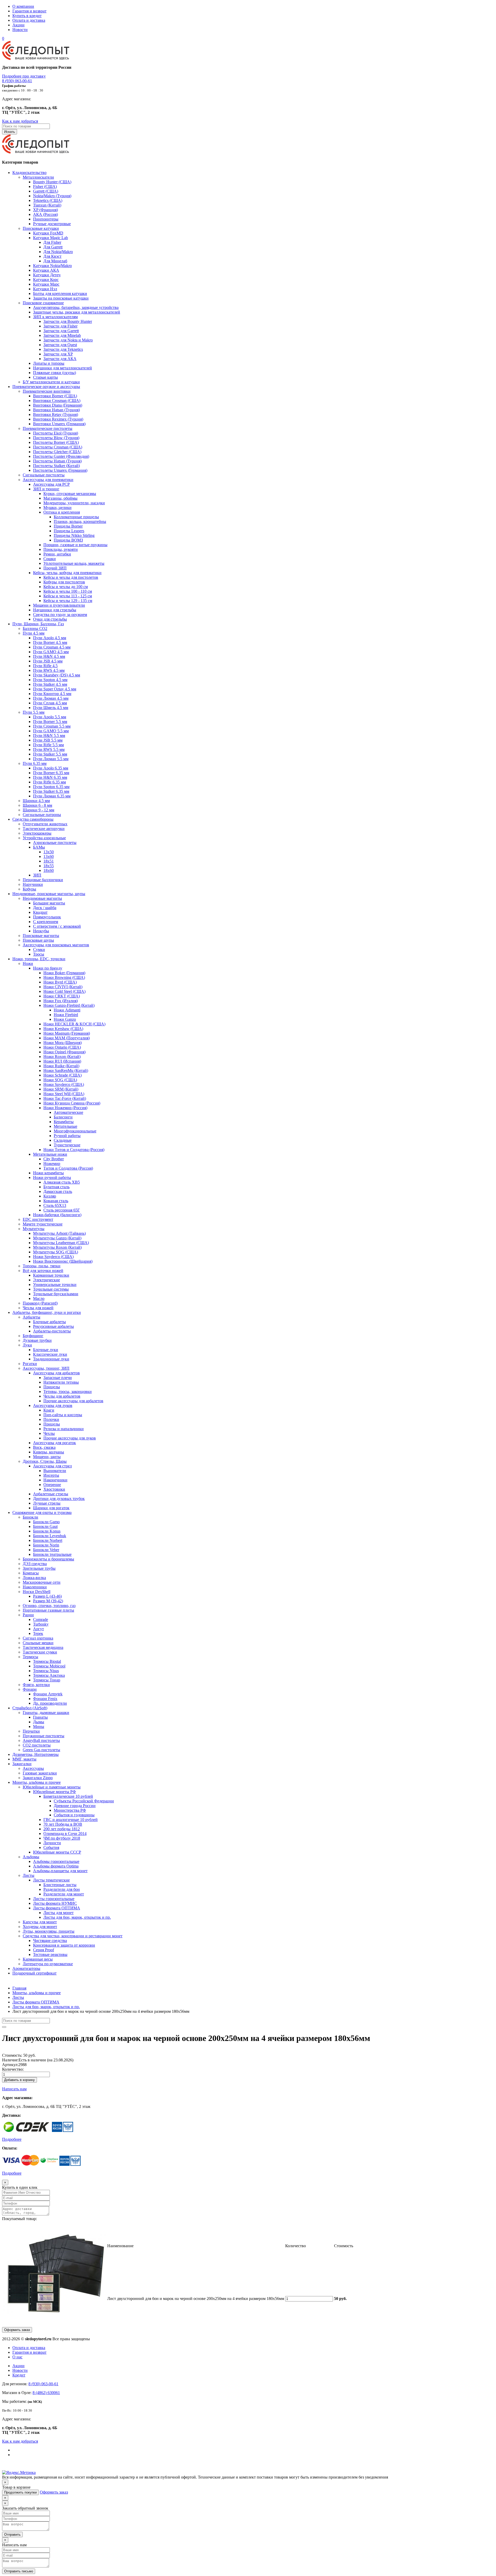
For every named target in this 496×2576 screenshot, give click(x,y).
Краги (49, 1410)
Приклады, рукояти (61, 549)
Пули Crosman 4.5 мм (52, 647)
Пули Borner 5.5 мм (50, 722)
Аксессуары (33, 1768)
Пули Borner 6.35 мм (51, 773)
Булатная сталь (56, 1187)
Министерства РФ (70, 1810)
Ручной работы (67, 1136)
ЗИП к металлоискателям (55, 317)
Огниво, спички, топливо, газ (49, 1606)
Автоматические (68, 1112)
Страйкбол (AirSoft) (30, 1708)
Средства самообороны (33, 819)
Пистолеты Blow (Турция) (56, 438)
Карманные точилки (51, 1275)
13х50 (49, 852)
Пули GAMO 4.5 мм (51, 652)
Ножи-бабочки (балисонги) (57, 1215)
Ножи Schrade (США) (63, 1075)
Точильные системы (51, 1289)
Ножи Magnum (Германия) (67, 1033)
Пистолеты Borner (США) (56, 442)
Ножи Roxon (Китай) (62, 1057)
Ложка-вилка (34, 1578)
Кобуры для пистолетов (64, 582)
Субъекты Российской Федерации (84, 1801)
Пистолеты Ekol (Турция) (56, 433)
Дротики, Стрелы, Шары (45, 1461)
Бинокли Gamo (46, 1522)
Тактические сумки (40, 1652)
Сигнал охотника (38, 1638)
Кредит (19, 2375)
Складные (63, 1140)
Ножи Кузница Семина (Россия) (72, 1103)
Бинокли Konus (47, 1531)
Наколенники (35, 1587)
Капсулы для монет (40, 1922)
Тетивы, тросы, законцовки (68, 1392)
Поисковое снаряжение (43, 303)
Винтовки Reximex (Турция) (58, 419)
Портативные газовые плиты (48, 1610)
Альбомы (31, 1857)
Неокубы (41, 931)
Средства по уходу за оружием (60, 615)
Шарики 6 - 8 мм (37, 805)
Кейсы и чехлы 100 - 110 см (68, 591)
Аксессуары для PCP (51, 484)
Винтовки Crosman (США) (57, 401)
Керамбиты (64, 1122)
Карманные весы (38, 1959)
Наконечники (55, 1480)
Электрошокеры (37, 833)
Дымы (39, 1722)
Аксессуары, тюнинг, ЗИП (46, 1368)
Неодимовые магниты (42, 898)
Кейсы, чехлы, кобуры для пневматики (67, 573)
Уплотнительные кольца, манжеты (74, 563)
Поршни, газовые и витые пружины (75, 545)
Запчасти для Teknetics (63, 349)
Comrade (41, 1619)
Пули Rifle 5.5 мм (48, 745)
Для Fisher (52, 242)
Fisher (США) (45, 186)
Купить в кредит (27, 16)
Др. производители (50, 1703)
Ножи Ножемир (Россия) (65, 1108)
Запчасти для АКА (60, 359)
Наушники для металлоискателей (63, 368)
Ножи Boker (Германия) (64, 973)
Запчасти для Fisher (60, 326)
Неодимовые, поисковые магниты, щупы (49, 894)
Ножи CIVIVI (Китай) (63, 987)
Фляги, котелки (36, 1685)
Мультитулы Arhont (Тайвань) (59, 1233)
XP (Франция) (45, 210)
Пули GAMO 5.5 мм (51, 731)
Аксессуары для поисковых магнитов (56, 945)
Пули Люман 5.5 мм (51, 759)
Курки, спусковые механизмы (70, 494)
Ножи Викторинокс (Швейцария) (63, 1261)
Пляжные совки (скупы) (55, 373)
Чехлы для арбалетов (62, 1396)
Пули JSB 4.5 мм (48, 661)
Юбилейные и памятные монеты (52, 1787)
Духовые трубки (37, 1340)
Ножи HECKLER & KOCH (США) (74, 1024)
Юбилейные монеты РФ (55, 1792)
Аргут (38, 1629)
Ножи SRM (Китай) (61, 1089)
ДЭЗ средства (35, 1564)
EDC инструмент (38, 1219)
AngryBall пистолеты (41, 1740)
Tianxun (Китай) (47, 205)
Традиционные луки (51, 1359)
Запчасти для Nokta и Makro (68, 340)
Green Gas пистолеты (41, 1750)
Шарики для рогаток (51, 1508)
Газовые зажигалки (40, 1773)
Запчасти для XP (58, 354)
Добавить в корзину (20, 2080)
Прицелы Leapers (69, 531)
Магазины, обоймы (60, 498)
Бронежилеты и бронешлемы (48, 1559)
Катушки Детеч (47, 275)
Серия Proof (44, 1950)
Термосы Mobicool (49, 1666)
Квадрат (40, 912)
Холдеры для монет (40, 1927)
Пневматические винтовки (47, 391)
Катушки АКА (46, 270)
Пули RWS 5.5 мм (49, 749)
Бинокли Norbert (48, 1540)
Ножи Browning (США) (64, 977)
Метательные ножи (50, 1154)
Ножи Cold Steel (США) (64, 991)
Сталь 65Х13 (55, 1205)
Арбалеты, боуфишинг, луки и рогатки (47, 1312)
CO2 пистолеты (37, 1745)
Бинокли (30, 1517)
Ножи (28, 963)
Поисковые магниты (41, 936)
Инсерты (51, 1475)
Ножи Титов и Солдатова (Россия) (74, 1150)
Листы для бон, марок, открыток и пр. (77, 1917)
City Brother (54, 1159)
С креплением (46, 922)
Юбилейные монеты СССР (57, 1852)
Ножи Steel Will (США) (64, 1094)
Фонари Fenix (45, 1699)
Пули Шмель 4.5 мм (51, 708)
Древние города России (75, 1806)
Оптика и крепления (62, 512)
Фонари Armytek (48, 1694)
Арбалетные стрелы (51, 1494)
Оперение (52, 1485)
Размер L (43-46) (47, 1596)
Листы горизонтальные (54, 1899)
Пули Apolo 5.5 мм (50, 717)
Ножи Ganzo (65, 1019)
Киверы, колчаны (49, 1452)
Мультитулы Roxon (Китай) (57, 1247)
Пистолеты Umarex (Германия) (60, 470)
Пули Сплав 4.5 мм (50, 703)
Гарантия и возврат (29, 11)
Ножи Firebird (66, 1015)
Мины (39, 1727)
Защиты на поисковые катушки (61, 298)
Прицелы (52, 1387)
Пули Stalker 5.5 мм (50, 754)
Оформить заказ (17, 2330)
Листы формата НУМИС (55, 1903)
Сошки (50, 559)
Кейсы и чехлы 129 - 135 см (68, 601)
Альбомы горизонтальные (56, 1861)
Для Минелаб (55, 261)
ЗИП (37, 875)
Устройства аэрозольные (44, 838)
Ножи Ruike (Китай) (61, 1066)
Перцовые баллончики (43, 880)
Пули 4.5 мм (34, 633)
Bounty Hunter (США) (52, 182)
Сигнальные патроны (42, 815)
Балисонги (63, 1117)
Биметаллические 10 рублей (68, 1796)
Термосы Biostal (47, 1661)
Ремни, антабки (57, 554)
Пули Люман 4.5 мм (51, 698)
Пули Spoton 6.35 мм (51, 787)
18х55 (49, 866)
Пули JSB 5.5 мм (48, 740)
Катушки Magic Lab (51, 238)
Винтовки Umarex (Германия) (59, 424)
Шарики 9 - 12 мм (38, 810)
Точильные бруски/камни (56, 1294)
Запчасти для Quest (60, 345)
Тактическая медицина (43, 1647)
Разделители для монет (64, 1894)
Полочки (51, 1419)
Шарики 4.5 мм (36, 801)
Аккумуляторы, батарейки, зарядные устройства (76, 307)
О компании (23, 6)
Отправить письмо (19, 2571)
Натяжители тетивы (61, 1382)
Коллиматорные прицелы (76, 517)
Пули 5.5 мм (34, 712)
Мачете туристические (43, 1224)
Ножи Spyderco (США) (64, 1084)
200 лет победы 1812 (62, 1829)
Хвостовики (54, 1489)
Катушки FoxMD (48, 233)
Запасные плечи (58, 1378)
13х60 (49, 856)
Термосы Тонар (47, 1680)
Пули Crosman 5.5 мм (52, 726)
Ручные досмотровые (52, 224)
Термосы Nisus (46, 1671)
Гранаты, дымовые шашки (46, 1713)
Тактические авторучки (44, 829)
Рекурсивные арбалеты (53, 1326)
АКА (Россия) (45, 214)
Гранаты (40, 1717)
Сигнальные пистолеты (44, 475)
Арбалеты (32, 1317)
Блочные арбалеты (49, 1322)
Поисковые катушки (41, 228)
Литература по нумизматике (48, 1964)
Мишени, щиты (47, 1457)
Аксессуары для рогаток (55, 1443)
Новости (20, 30)
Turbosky (41, 1624)
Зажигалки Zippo (38, 1778)
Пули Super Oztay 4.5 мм (55, 689)
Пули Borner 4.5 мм (50, 642)
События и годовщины (74, 1815)
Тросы (39, 954)
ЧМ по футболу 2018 (62, 1838)
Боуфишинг (33, 1336)
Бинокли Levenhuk (50, 1536)
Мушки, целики (57, 508)
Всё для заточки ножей (43, 1271)
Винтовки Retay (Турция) (56, 414)
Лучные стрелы (47, 1503)
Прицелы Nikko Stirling (74, 535)
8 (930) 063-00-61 (17, 81)
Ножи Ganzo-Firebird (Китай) (69, 1005)
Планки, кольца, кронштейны (80, 521)
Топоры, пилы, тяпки (42, 1266)
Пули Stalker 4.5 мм (50, 684)
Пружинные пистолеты (44, 1736)
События (51, 1847)
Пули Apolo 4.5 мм (50, 638)
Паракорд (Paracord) (40, 1303)
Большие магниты (49, 903)
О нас (17, 2357)
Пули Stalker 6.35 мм (51, 791)
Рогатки (30, 1364)
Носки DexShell (37, 1592)
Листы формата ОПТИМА (57, 1908)
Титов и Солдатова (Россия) (68, 1168)
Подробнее (12, 2139)
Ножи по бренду (48, 968)
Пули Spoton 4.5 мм (50, 680)
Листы (29, 1875)
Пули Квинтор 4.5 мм (52, 694)
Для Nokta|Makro (58, 252)
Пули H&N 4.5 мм (49, 656)
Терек (38, 1633)
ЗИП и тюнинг (46, 489)
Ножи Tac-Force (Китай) (65, 1098)
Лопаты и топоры (49, 363)
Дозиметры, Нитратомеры (36, 1754)
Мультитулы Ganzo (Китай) (57, 1238)
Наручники (33, 884)
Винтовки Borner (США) (55, 396)
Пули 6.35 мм (35, 763)
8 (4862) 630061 (46, 2393)
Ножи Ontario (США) (62, 1047)
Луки (27, 1345)
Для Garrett (53, 247)
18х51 (49, 861)
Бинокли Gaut (45, 1526)
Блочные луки (46, 1350)
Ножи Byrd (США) (60, 982)
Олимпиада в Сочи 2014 (65, 1834)
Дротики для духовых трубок (59, 1499)
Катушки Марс (46, 284)
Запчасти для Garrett (61, 331)
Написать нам (14, 2089)
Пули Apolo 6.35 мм (51, 768)
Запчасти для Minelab (62, 335)
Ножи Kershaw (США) (63, 1029)
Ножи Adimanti (67, 1010)
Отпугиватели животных (45, 824)
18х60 (49, 870)
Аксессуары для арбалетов (56, 1373)
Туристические (67, 1145)
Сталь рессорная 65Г (62, 1210)
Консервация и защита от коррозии (64, 1945)
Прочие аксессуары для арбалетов (73, 1401)
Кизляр (50, 1196)
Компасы (31, 1573)
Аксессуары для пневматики (48, 480)
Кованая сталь (56, 1201)
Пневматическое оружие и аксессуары (46, 387)
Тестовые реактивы (50, 1954)
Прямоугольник (47, 917)
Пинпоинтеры (46, 219)
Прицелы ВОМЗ (68, 540)
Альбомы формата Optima (56, 1866)
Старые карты (45, 377)
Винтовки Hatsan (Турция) (56, 410)
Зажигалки (22, 1764)
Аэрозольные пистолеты (55, 843)
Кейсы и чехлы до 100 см (66, 587)
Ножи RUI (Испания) (62, 1061)
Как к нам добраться (20, 121)
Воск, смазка (44, 1447)
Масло (39, 1298)
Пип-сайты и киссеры (63, 1415)
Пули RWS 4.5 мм (49, 670)
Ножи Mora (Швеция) (63, 1043)
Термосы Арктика (49, 1675)
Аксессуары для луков (53, 1405)
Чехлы (49, 1433)
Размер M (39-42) (48, 1601)
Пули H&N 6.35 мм (50, 777)
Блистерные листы (60, 1885)
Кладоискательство (29, 173)
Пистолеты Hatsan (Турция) (57, 461)
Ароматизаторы (26, 1968)
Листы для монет (59, 1913)
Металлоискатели (38, 177)
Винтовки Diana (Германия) (58, 405)
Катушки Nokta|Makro (52, 266)
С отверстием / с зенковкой (57, 926)
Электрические (47, 1280)
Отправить (12, 2535)
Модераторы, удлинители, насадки (74, 503)
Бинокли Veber (46, 1550)
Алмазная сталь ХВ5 (62, 1182)
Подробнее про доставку (24, 76)
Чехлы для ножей (38, 1308)
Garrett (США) (46, 191)
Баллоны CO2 (35, 628)
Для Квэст (52, 256)
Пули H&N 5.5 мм (49, 736)
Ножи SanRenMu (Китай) (66, 1070)
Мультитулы (34, 1229)
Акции (18, 25)
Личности (52, 1843)
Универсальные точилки (55, 1285)
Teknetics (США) (48, 200)
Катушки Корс (46, 280)
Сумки (39, 950)
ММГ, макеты (24, 1759)
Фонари (30, 1689)
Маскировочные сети (42, 1582)
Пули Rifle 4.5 (45, 666)
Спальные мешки (38, 1643)
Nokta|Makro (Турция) (52, 196)
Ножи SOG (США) (60, 1080)
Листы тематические (51, 1880)
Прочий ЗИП (55, 568)
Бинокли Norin (46, 1545)
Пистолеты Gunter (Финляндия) (61, 456)
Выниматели (55, 1471)
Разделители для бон (62, 1889)
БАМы (39, 847)
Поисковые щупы (38, 940)
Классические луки (50, 1354)
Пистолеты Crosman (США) (58, 447)
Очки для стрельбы (50, 619)
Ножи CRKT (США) (62, 996)
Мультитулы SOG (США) (56, 1252)
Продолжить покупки (20, 2492)
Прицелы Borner (68, 526)
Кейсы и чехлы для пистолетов (71, 577)
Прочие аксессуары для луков (70, 1438)
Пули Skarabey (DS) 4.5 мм (57, 675)
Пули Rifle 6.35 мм (49, 782)
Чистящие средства (50, 1941)
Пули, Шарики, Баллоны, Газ (38, 624)
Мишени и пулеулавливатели (59, 605)
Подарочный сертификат (34, 1973)
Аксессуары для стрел (52, 1466)
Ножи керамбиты (48, 1173)
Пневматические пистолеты (48, 428)
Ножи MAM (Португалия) (67, 1038)
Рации (28, 1615)
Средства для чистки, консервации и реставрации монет (73, 1936)
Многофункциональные (75, 1131)
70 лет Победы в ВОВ (63, 1824)
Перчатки (31, 1731)
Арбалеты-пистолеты (52, 1331)
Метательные (65, 1126)
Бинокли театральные (52, 1554)
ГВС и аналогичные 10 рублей (71, 1820)
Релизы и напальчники (64, 1429)
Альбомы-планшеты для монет (60, 1871)
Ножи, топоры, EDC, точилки (39, 959)
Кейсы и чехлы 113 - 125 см (68, 596)
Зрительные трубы (39, 1568)
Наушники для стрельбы (55, 610)
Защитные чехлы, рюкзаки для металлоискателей (77, 312)
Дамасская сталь (58, 1191)
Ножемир (52, 1164)
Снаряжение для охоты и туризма (42, 1512)
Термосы (30, 1657)
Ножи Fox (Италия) (61, 1001)
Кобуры (29, 889)
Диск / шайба (45, 908)
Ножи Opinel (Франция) (64, 1052)
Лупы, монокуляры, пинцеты (49, 1931)
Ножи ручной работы (52, 1178)
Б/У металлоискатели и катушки (51, 382)
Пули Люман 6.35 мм (52, 796)
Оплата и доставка (29, 20)
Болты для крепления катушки (60, 294)
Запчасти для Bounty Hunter (68, 321)
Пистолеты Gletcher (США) (57, 452)
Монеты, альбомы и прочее (37, 1782)
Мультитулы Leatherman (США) (61, 1243)
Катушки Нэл (45, 289)
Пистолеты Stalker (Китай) (56, 466)
